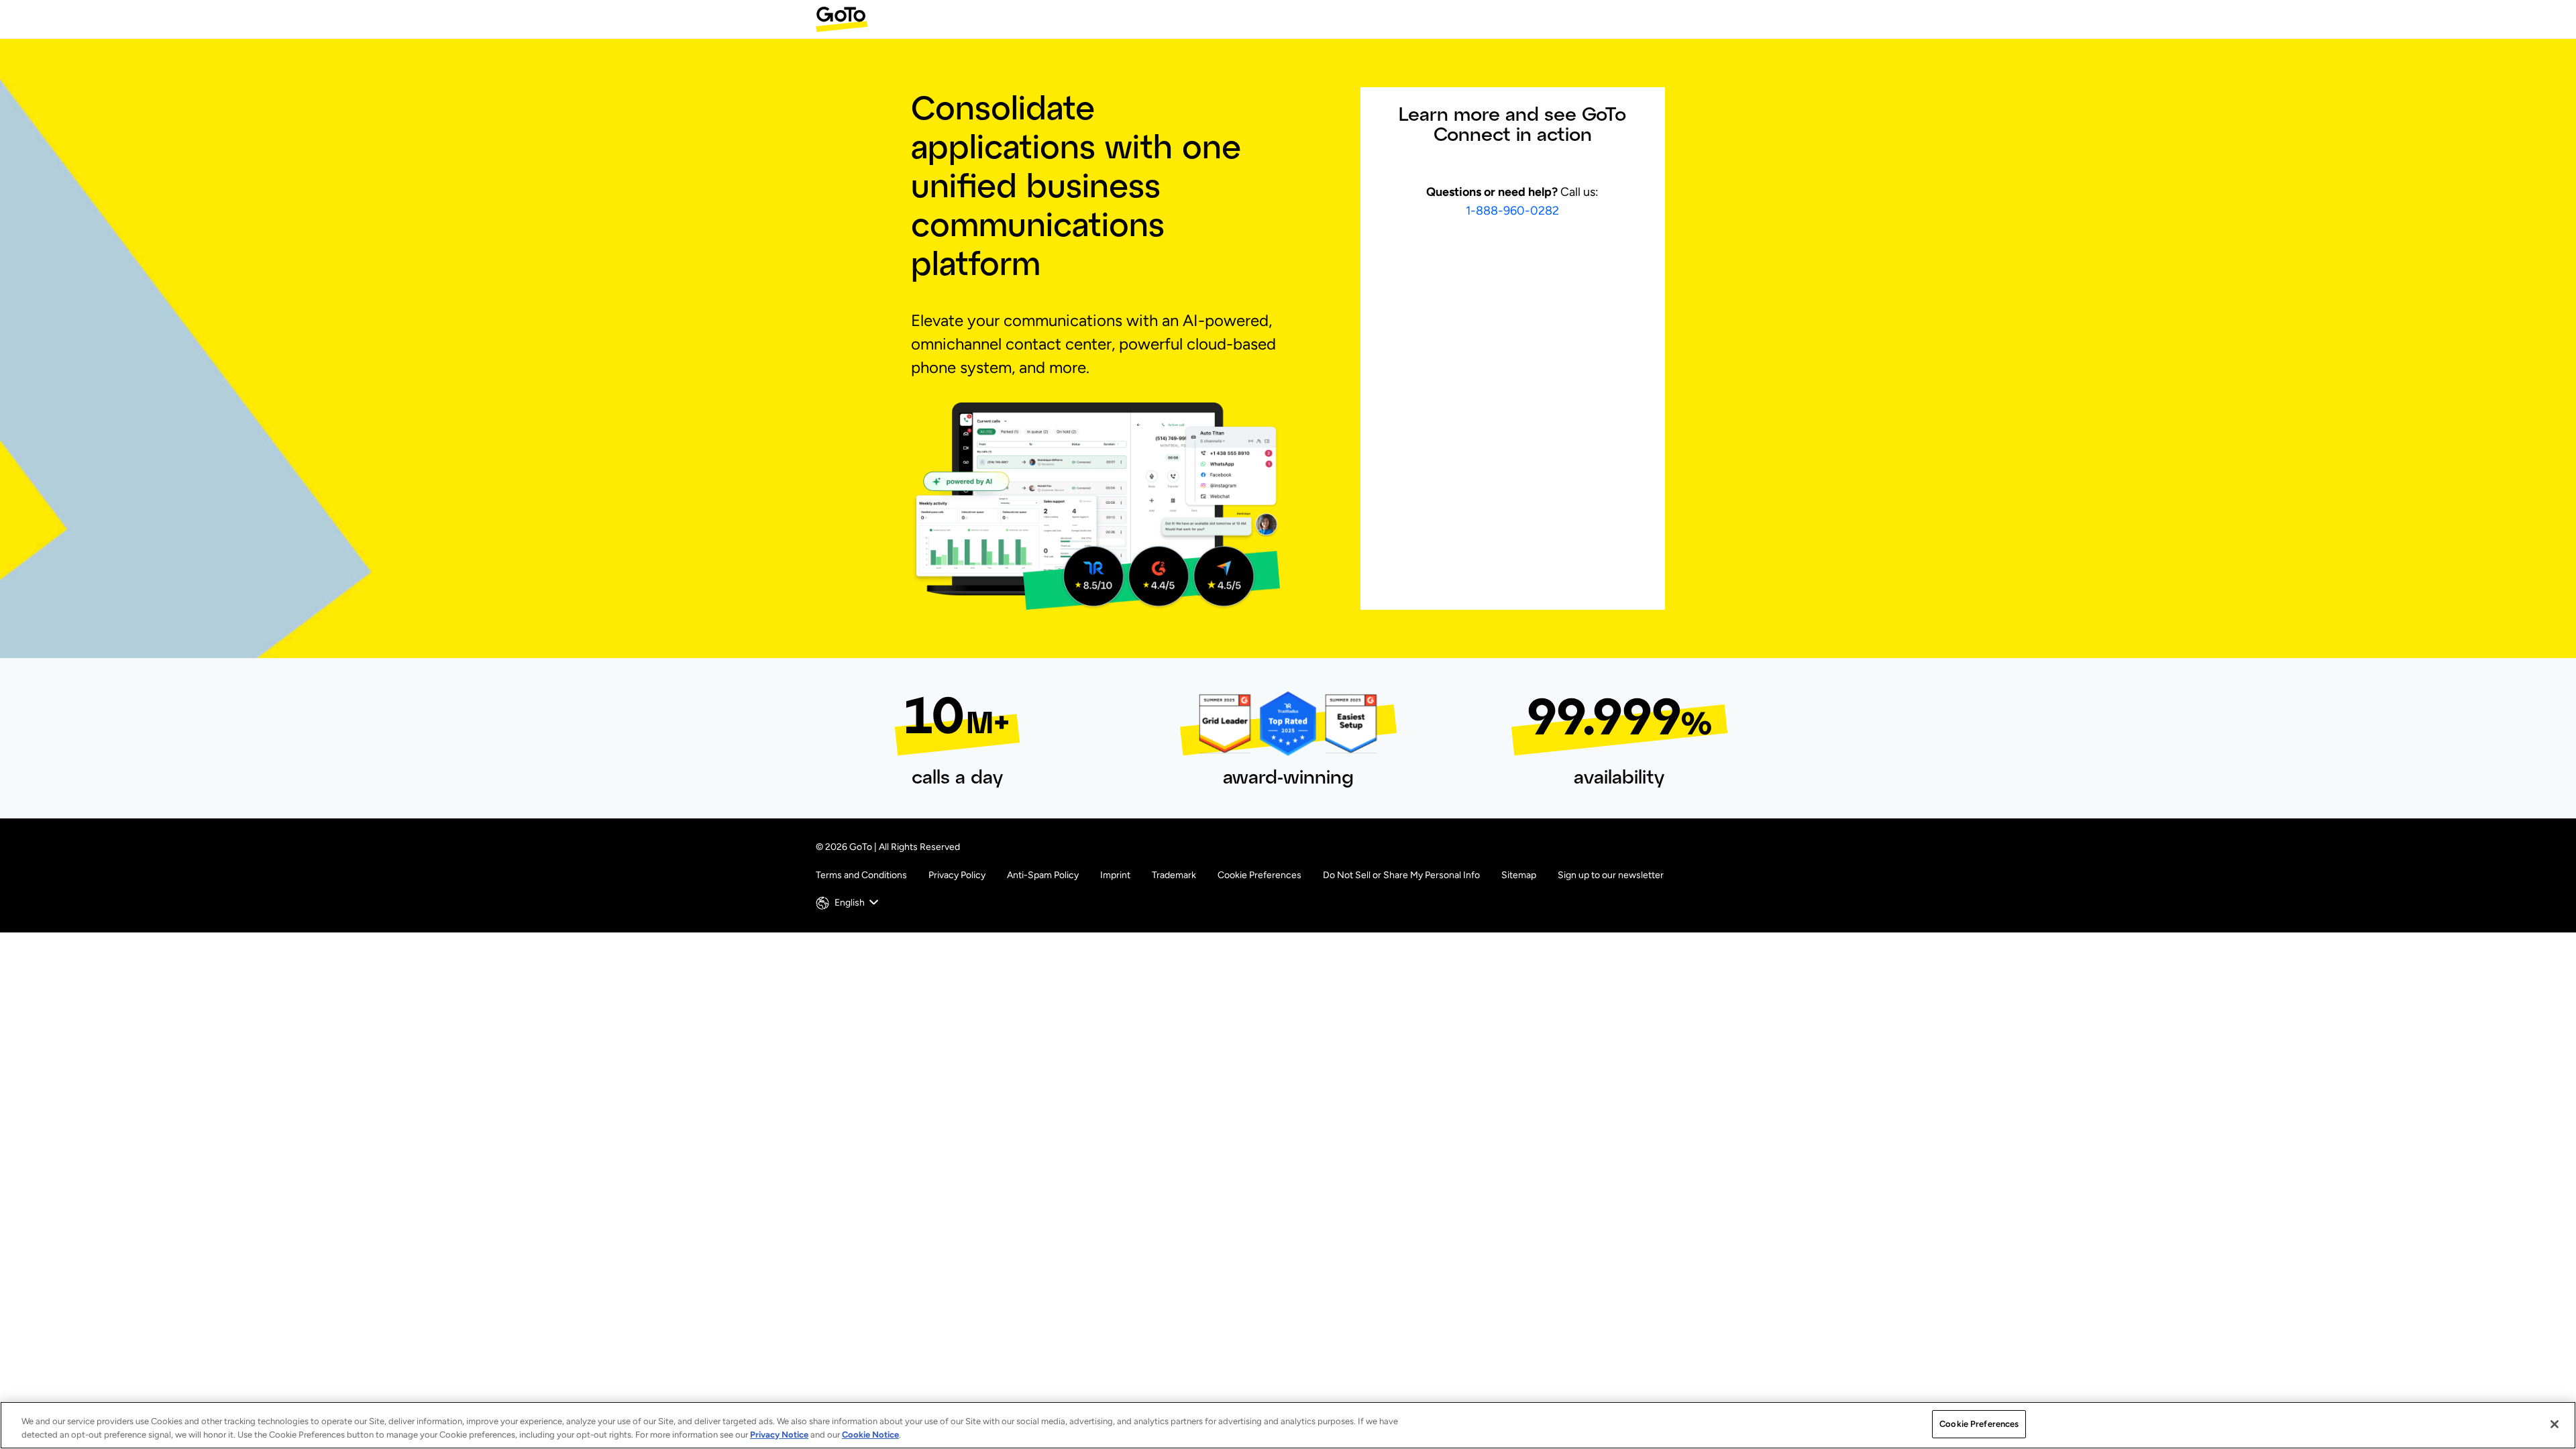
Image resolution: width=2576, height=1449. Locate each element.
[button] (849, 903)
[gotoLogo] (842, 19)
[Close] (2555, 1424)
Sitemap (1519, 875)
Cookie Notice (870, 1435)
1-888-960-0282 (1512, 211)
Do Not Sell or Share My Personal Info (1401, 875)
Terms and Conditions (861, 875)
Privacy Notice (779, 1435)
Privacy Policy (957, 875)
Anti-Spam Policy (1043, 875)
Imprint (1115, 875)
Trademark (1174, 875)
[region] (1288, 1425)
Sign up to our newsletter (1611, 875)
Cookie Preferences (1259, 875)
